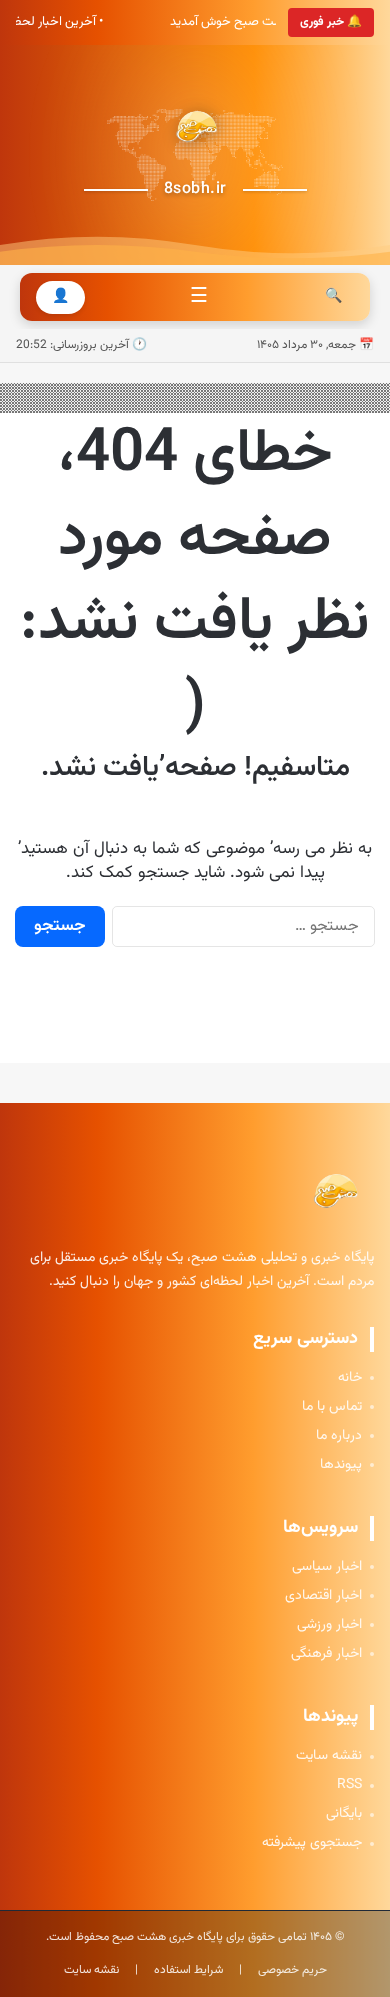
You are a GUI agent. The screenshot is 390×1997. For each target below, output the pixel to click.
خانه (350, 1378)
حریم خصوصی (292, 1970)
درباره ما (339, 1436)
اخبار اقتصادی (323, 1596)
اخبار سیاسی (327, 1567)
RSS (349, 1785)
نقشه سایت (329, 1756)
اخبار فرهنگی (326, 1654)
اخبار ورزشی (329, 1625)
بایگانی (344, 1814)
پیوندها (341, 1465)
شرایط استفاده (188, 1970)
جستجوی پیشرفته (312, 1843)
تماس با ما (332, 1407)
